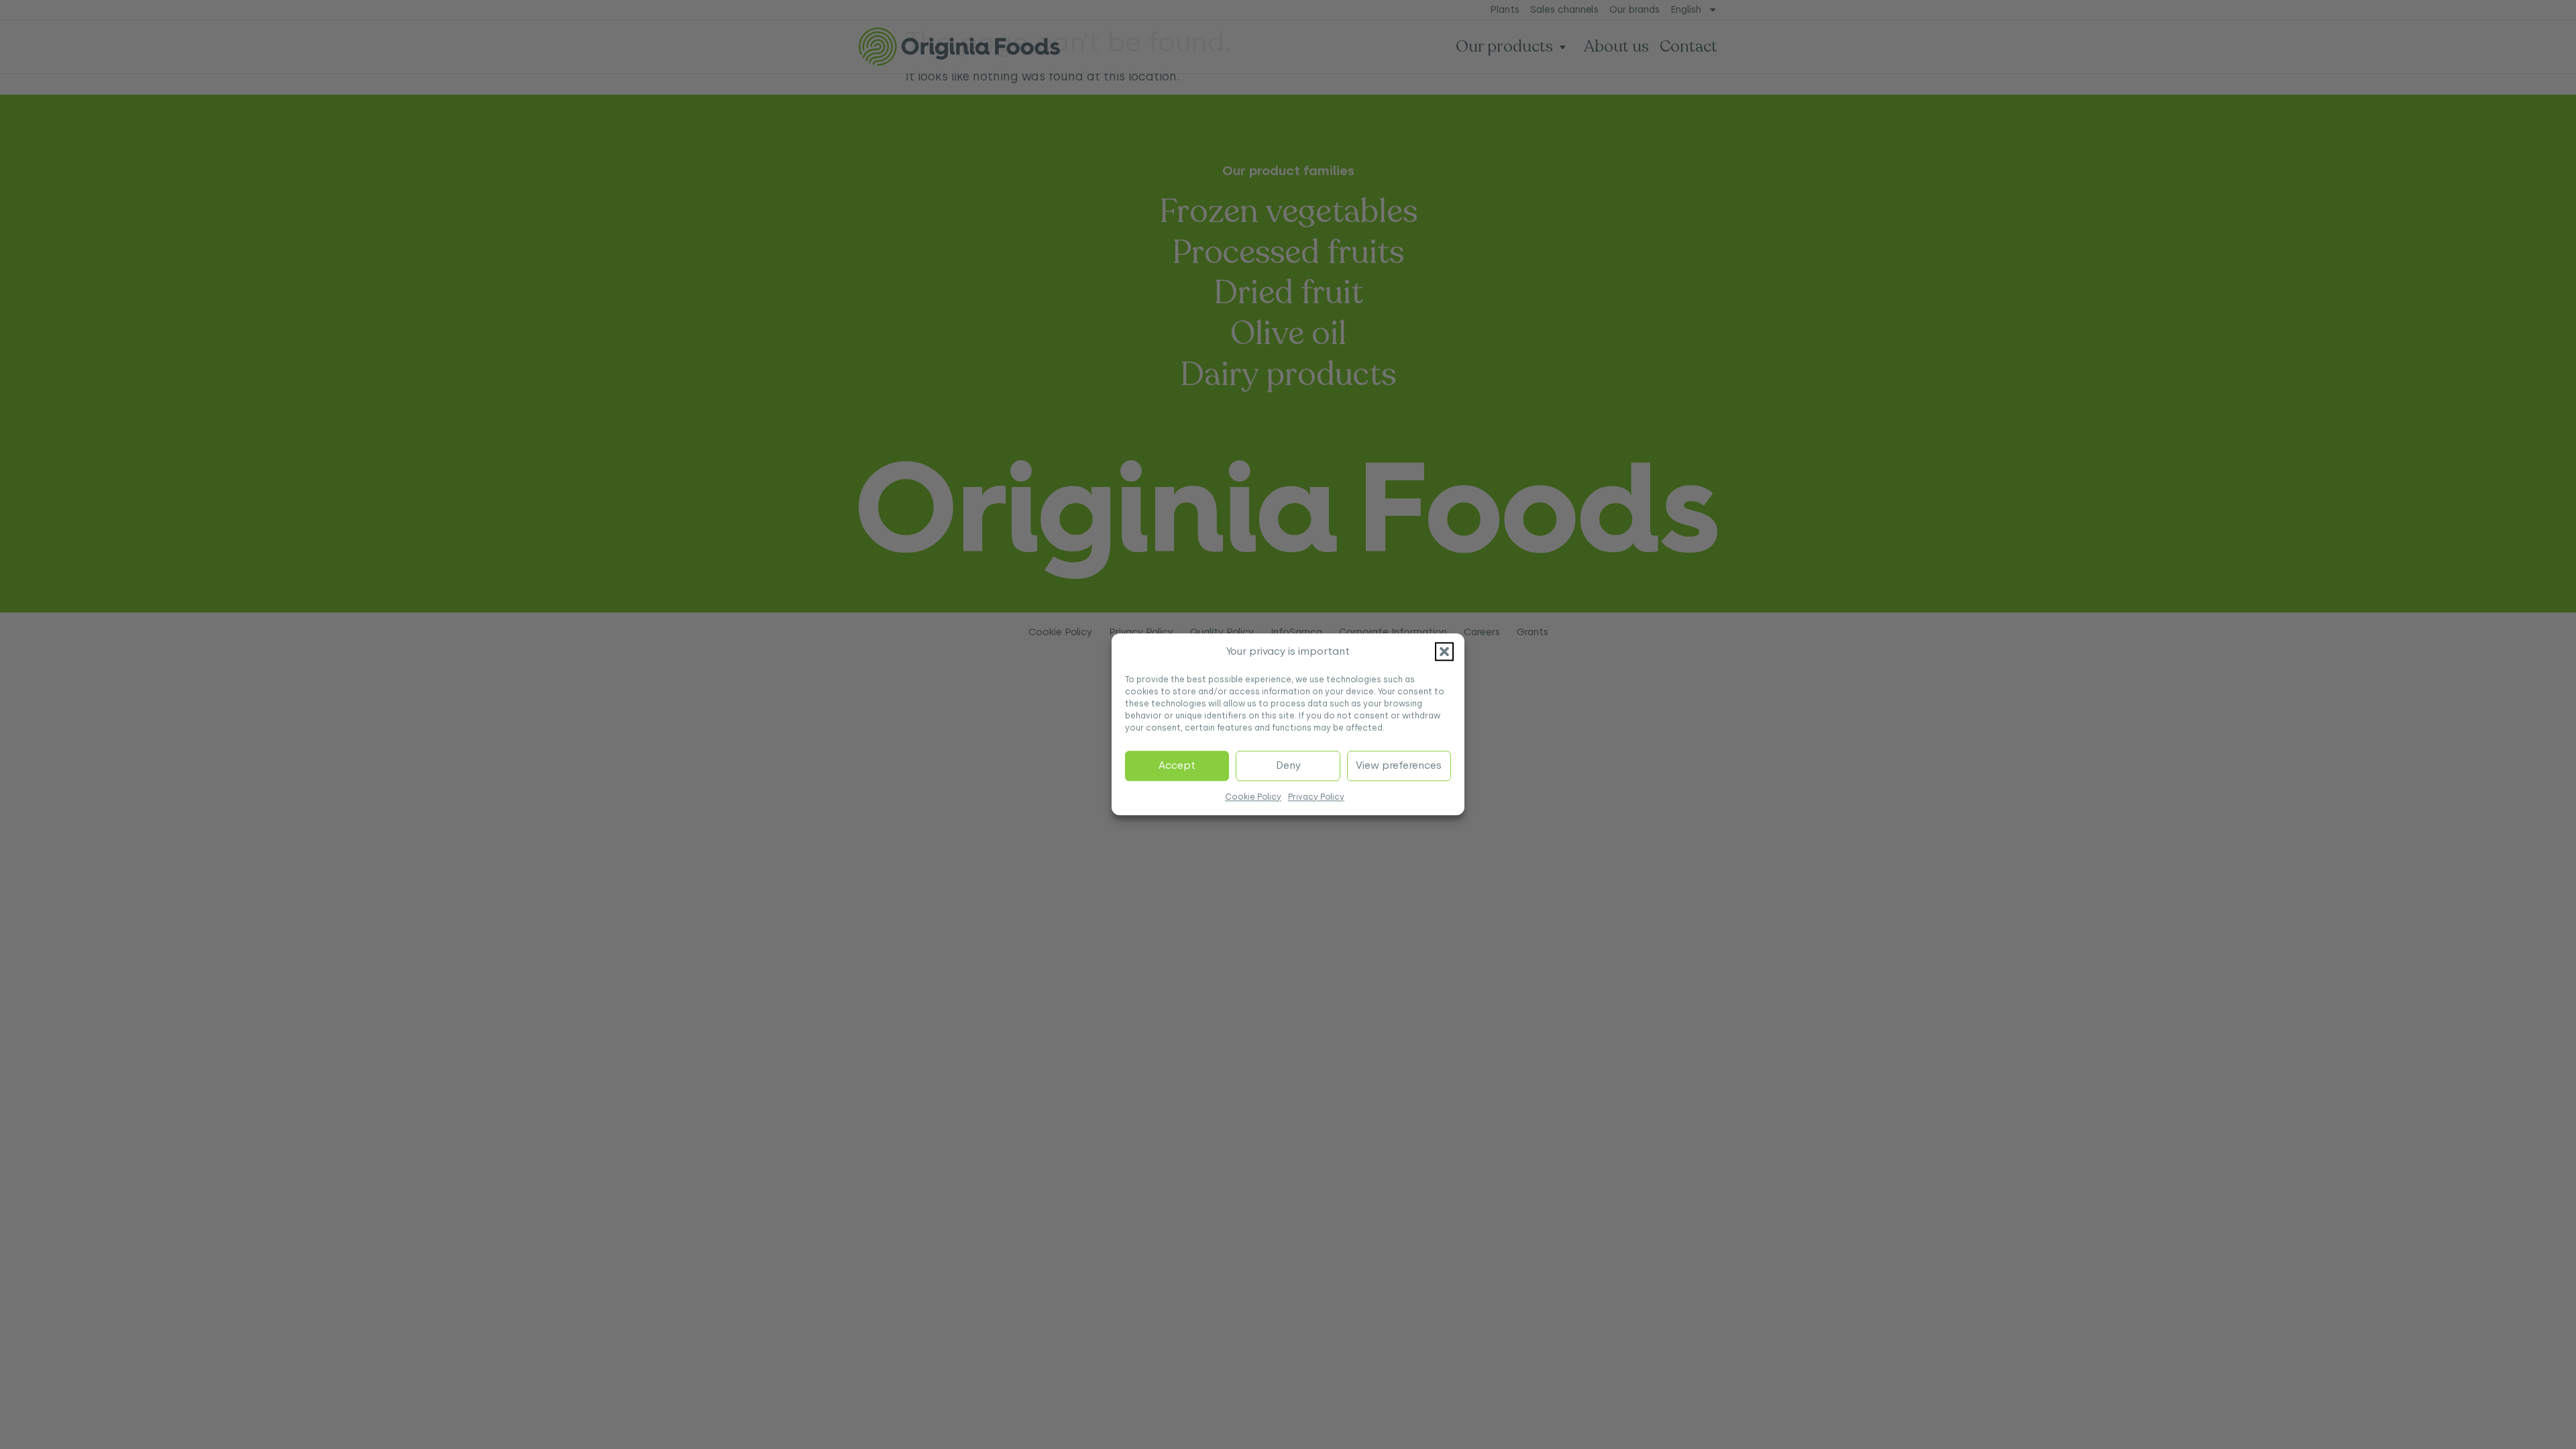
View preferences (1399, 766)
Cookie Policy (1253, 797)
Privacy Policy (1316, 797)
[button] (1444, 652)
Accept (1177, 766)
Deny (1288, 766)
